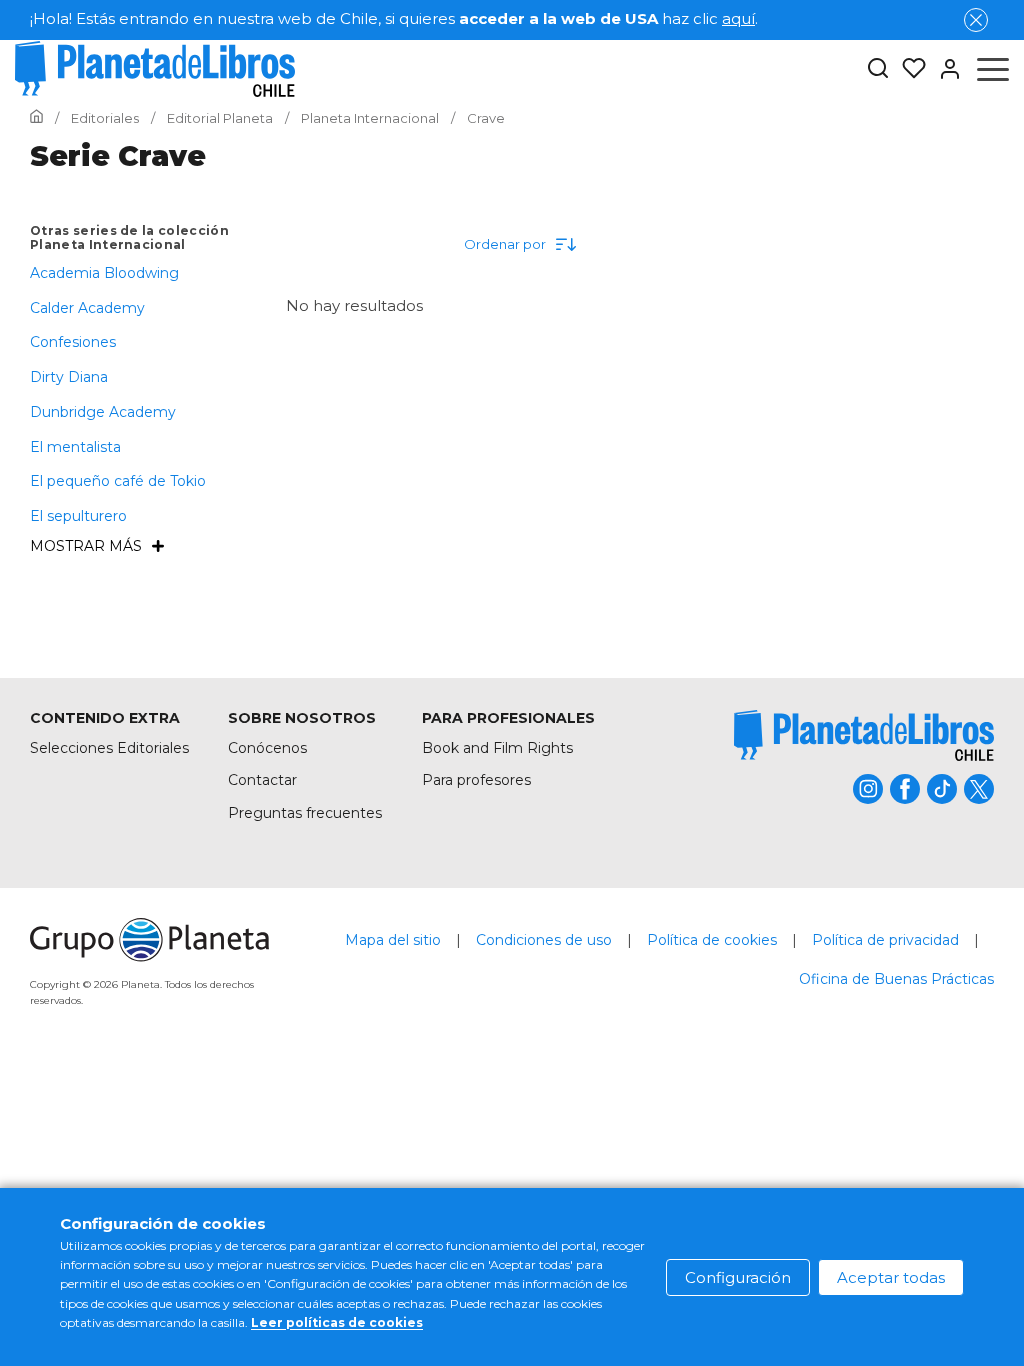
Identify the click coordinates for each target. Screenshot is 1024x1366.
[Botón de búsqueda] (878, 69)
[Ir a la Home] (36, 118)
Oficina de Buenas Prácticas (896, 979)
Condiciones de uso (544, 940)
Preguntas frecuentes (305, 813)
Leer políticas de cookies (337, 1322)
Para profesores (476, 780)
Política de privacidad (885, 940)
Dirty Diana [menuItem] (69, 377)
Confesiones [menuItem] (73, 342)
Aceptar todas (891, 1277)
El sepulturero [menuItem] (78, 516)
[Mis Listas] (908, 69)
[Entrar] (944, 69)
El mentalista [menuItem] (75, 447)
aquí (738, 18)
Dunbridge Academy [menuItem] (103, 412)
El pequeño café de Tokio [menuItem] (118, 481)
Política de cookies (712, 940)
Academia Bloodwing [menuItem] (104, 273)
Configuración (738, 1277)
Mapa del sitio (393, 940)
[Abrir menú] (993, 69)
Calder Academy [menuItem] (87, 308)
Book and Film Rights (497, 748)
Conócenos (267, 748)
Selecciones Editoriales (109, 748)
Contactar (262, 780)
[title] (864, 735)
